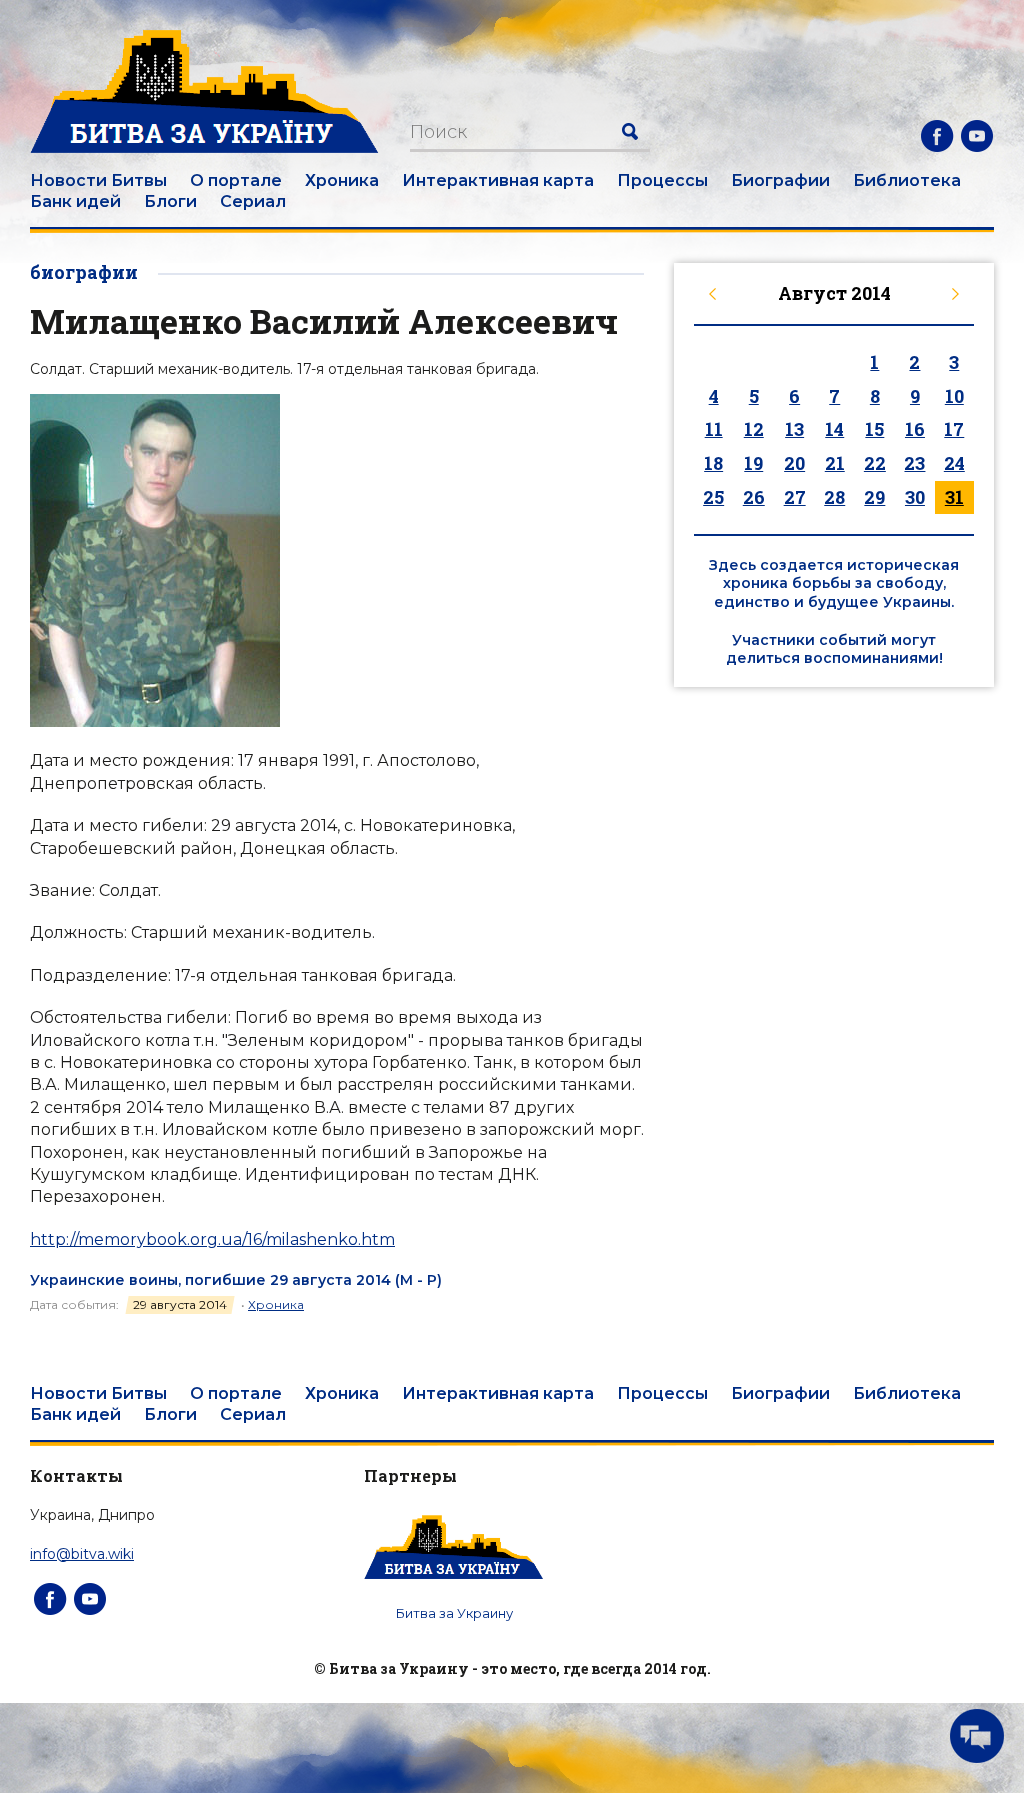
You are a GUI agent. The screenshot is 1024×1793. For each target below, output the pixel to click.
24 (954, 463)
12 (754, 429)
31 (954, 497)
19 (753, 463)
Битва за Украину (454, 1613)
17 (954, 429)
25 (713, 497)
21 (835, 463)
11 (714, 429)
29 (874, 497)
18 (713, 463)
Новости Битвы (98, 180)
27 (795, 497)
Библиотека (907, 180)
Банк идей (75, 201)
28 (834, 497)
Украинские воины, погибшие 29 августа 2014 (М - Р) (236, 1280)
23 (914, 463)
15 (874, 429)
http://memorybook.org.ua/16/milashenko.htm (212, 1239)
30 (915, 497)
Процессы (662, 180)
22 (875, 463)
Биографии (780, 180)
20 (794, 463)
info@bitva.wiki (82, 1554)
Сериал (253, 201)
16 (915, 429)
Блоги (170, 201)
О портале (236, 180)
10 (954, 396)
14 (834, 429)
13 (794, 429)
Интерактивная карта (498, 180)
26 (754, 497)
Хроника (342, 180)
